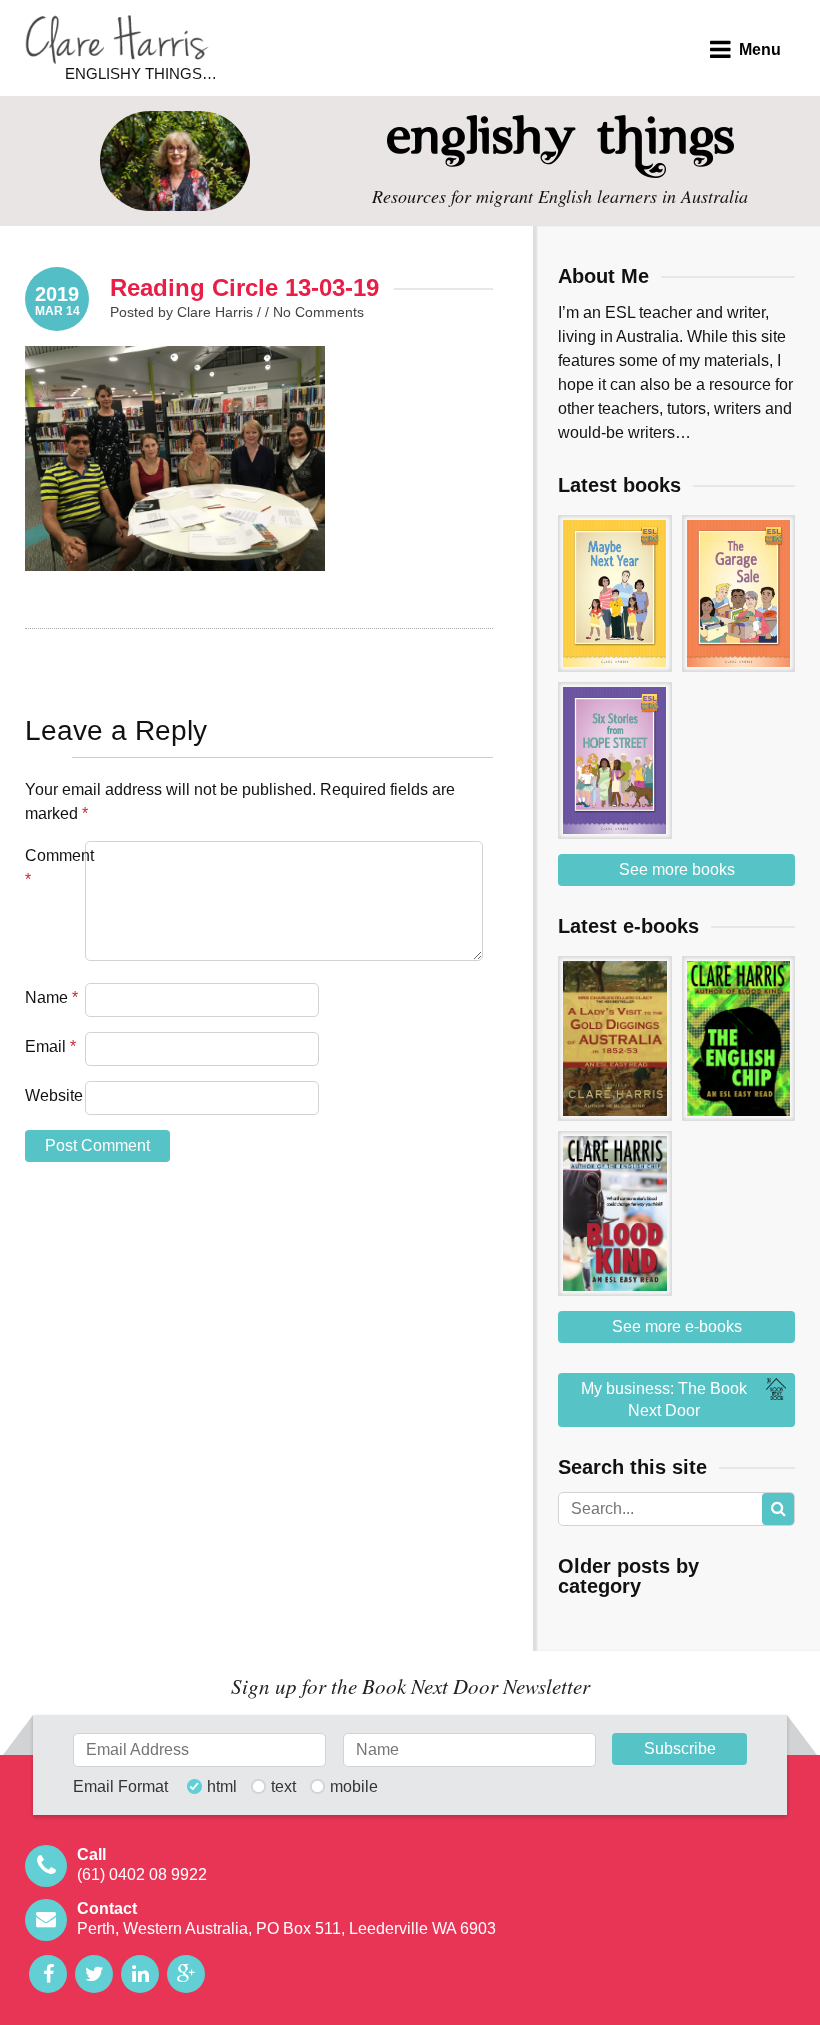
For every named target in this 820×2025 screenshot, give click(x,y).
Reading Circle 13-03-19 (244, 287)
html (222, 1787)
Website (53, 1095)
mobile (354, 1787)
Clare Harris (117, 39)
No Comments (318, 312)
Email (50, 1046)
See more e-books (677, 1326)
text (283, 1787)
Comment (53, 867)
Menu (760, 49)
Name (51, 997)
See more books (677, 869)
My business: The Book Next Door (664, 1399)
